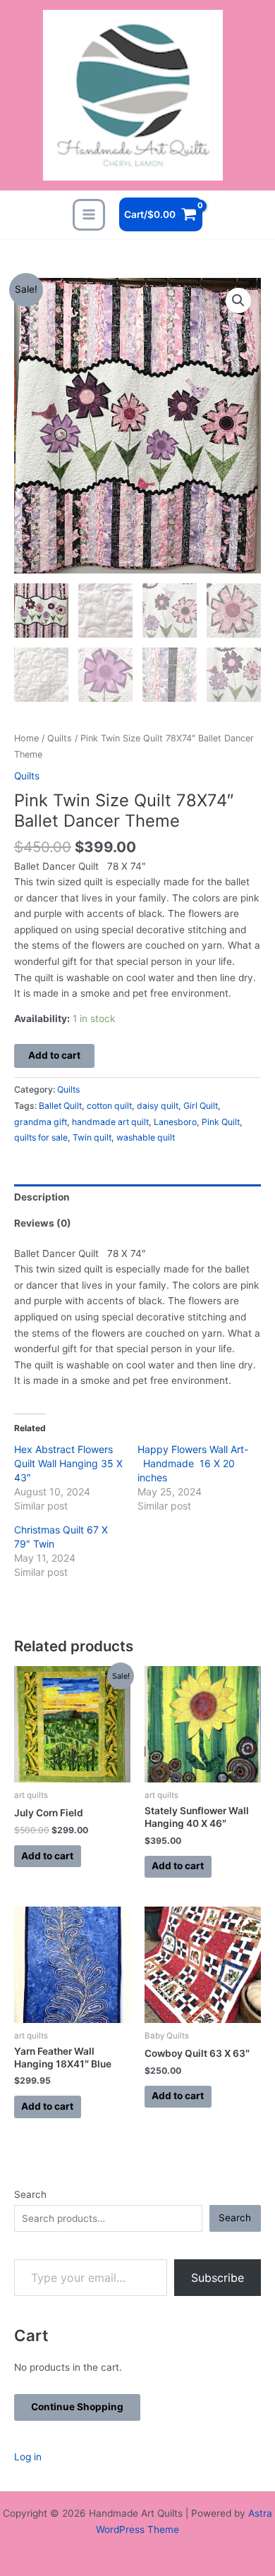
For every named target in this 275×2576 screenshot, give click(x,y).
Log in (28, 2457)
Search (30, 2194)
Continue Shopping (77, 2407)
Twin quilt (92, 1137)
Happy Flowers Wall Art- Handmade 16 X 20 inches (193, 1463)
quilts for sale (41, 1137)
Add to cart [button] (47, 1856)
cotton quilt (109, 1106)
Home (26, 738)
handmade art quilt (110, 1122)
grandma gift (41, 1122)
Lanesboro (175, 1122)
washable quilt (146, 1137)
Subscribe (218, 2278)
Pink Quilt (221, 1122)
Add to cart (54, 1055)
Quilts (60, 738)
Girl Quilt (201, 1106)
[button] (238, 300)
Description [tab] (42, 1197)
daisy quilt (158, 1106)
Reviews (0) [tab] (43, 1223)
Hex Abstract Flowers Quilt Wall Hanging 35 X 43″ (68, 1463)
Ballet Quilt (60, 1106)
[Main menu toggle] (88, 215)
